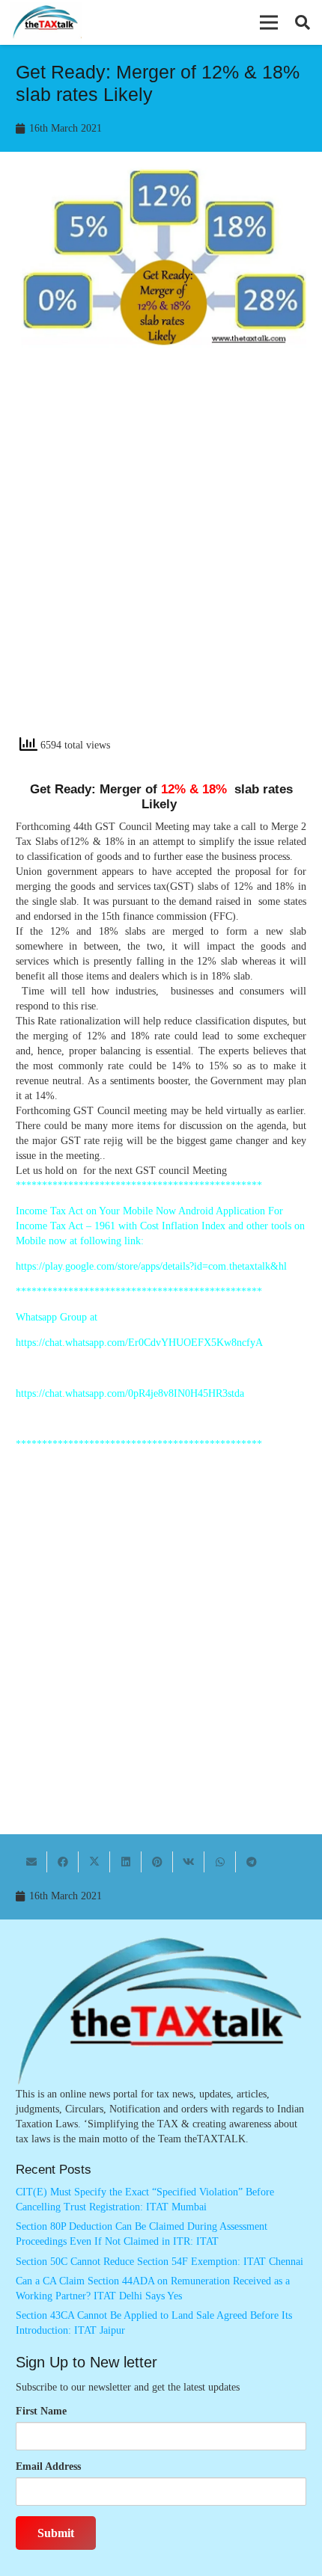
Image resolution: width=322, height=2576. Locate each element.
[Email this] (31, 1862)
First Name (41, 2411)
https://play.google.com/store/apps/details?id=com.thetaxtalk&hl (151, 1266)
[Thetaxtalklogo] (46, 23)
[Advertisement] (161, 556)
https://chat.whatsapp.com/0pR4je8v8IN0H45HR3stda (130, 1393)
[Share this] (63, 1862)
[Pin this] (157, 1862)
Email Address (48, 2466)
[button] (269, 22)
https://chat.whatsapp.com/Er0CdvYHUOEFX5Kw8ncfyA (139, 1343)
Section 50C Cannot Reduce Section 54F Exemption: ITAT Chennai (160, 2262)
